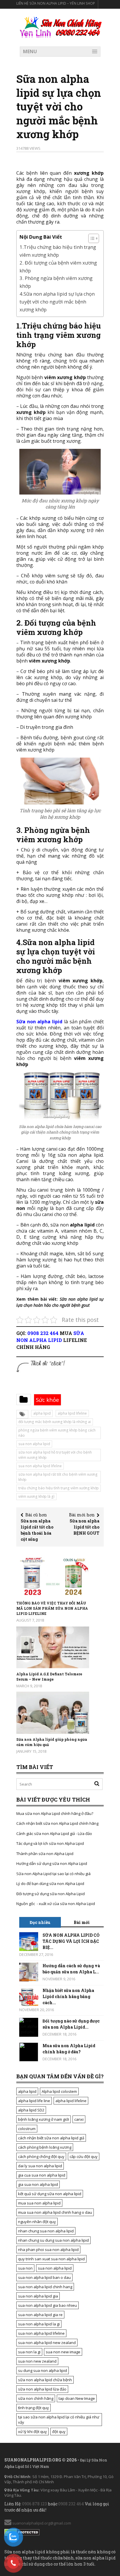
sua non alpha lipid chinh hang (45, 2287)
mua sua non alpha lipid (39, 2203)
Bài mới (82, 1922)
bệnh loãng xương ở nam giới (44, 2119)
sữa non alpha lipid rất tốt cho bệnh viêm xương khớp (58, 1477)
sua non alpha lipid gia (38, 2296)
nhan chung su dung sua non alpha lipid (53, 2240)
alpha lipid (42, 1413)
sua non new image (63, 2352)
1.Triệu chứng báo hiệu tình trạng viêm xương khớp (58, 251)
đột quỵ (59, 2432)
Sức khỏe (47, 1400)
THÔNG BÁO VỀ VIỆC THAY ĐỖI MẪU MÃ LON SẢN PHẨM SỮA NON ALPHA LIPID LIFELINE (52, 1608)
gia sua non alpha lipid (38, 2184)
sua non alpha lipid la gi (39, 2324)
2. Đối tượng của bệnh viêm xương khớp (58, 267)
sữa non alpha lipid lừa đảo (42, 2389)
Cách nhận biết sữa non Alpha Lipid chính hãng (57, 1823)
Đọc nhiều (40, 1922)
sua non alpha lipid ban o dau (44, 2277)
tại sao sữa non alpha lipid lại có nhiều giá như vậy (59, 2420)
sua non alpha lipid (34, 1444)
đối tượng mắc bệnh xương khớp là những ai (55, 1422)
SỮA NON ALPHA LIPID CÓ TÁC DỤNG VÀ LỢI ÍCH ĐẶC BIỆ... (71, 1941)
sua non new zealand (37, 2361)
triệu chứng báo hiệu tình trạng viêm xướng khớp (59, 1488)
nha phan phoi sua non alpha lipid (48, 2250)
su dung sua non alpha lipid (43, 2370)
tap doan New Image (77, 2398)
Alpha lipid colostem (59, 2091)
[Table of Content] (94, 238)
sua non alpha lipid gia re (40, 2315)
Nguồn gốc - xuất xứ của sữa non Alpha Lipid (56, 1904)
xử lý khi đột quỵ (32, 2432)
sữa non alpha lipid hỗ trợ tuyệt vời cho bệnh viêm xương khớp (55, 1455)
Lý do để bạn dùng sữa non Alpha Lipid (50, 1884)
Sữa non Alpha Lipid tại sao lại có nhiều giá (53, 1874)
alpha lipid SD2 (31, 2110)
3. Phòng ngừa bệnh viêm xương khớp (56, 282)
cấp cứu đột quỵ (84, 2157)
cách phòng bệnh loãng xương (45, 2147)
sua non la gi (29, 2352)
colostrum (27, 2129)
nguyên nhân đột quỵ (37, 2222)
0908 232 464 (43, 1333)
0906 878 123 (35, 2504)
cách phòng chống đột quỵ (41, 2157)
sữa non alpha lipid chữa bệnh (45, 2380)
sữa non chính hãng (36, 2398)
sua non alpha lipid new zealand (47, 2343)
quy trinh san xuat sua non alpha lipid (51, 2259)
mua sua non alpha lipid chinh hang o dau (55, 2212)
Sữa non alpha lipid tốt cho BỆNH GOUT (84, 1527)
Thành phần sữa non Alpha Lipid (45, 1854)
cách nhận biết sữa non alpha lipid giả (51, 2138)
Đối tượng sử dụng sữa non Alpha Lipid (51, 1894)
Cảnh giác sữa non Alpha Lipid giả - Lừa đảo (54, 1834)
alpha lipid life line (34, 2101)
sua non (25, 2268)
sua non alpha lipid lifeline (40, 1466)
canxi (79, 2119)
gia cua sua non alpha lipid (42, 2175)
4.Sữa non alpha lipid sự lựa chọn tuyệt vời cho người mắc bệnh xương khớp (57, 302)
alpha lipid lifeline (72, 1413)
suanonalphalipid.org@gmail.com (41, 2523)
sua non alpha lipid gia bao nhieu (47, 2305)
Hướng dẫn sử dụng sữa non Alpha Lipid (52, 1863)
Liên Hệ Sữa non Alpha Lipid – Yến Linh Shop (56, 3)
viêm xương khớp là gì (36, 1496)
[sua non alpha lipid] (60, 27)
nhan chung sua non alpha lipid (46, 2231)
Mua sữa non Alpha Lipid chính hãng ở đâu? (55, 1813)
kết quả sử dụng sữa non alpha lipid (50, 2194)
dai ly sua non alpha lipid (40, 2166)
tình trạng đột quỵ (33, 2408)
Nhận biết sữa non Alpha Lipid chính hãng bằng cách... (68, 1996)
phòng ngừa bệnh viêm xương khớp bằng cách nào (57, 1433)
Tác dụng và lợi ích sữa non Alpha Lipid (50, 1843)
